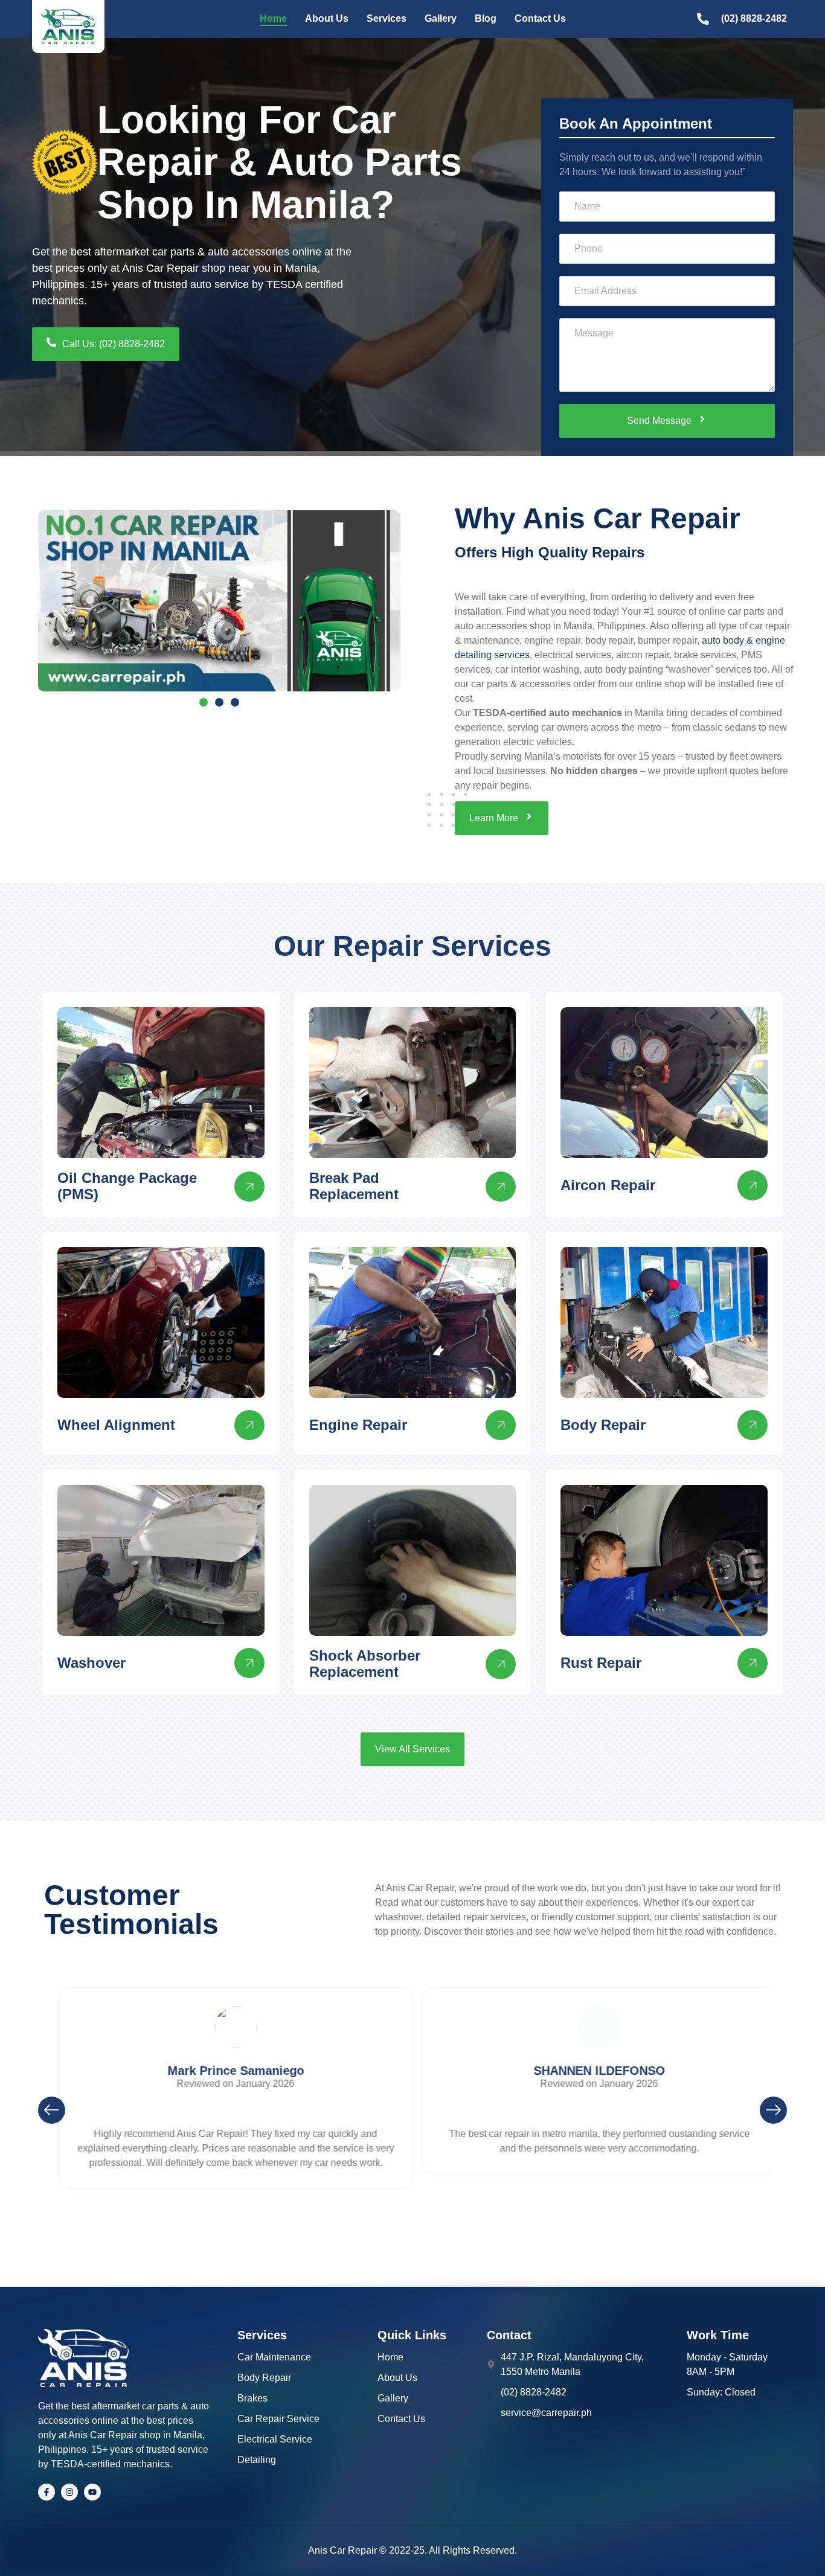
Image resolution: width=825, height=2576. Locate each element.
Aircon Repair (608, 1185)
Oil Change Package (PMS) (127, 1186)
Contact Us (540, 18)
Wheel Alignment (116, 1425)
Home (273, 18)
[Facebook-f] (47, 2492)
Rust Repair (601, 1663)
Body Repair (603, 1425)
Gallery (441, 18)
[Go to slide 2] (219, 702)
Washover (91, 1663)
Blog (486, 18)
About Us (327, 18)
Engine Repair (358, 1425)
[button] (52, 2110)
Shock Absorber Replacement (365, 1663)
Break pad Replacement (354, 1186)
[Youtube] (92, 2492)
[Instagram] (69, 2492)
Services (387, 18)
